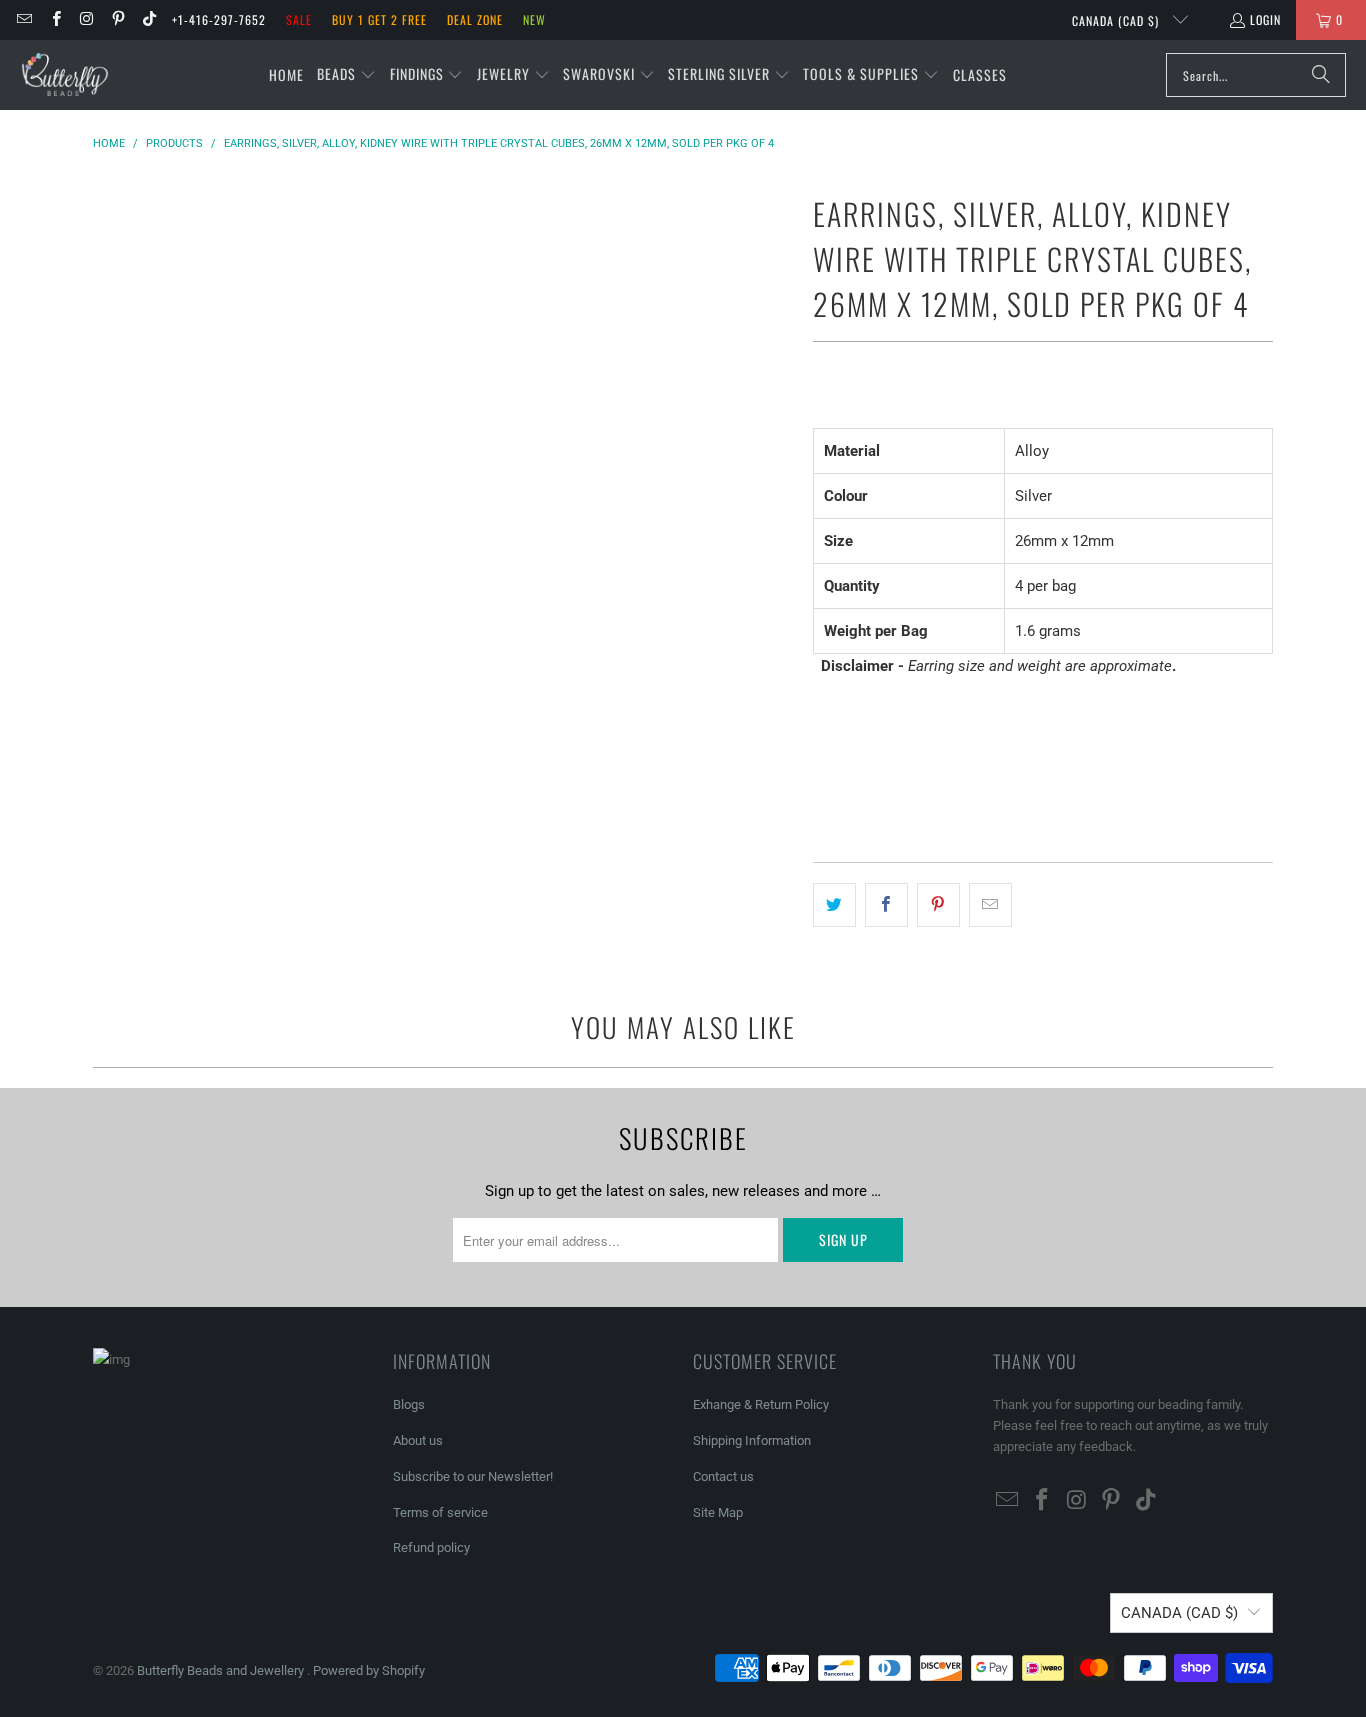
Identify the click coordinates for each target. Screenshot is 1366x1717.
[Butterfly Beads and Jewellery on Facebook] (54, 19)
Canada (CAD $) (1117, 20)
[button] (346, 75)
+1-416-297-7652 (219, 19)
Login (1265, 19)
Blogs (409, 1404)
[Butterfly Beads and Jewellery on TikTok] (148, 19)
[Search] (1321, 75)
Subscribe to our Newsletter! (473, 1476)
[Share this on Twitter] (834, 905)
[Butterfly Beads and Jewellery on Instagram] (86, 19)
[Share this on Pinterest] (938, 905)
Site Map (718, 1512)
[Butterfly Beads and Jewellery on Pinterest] (117, 19)
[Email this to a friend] (990, 905)
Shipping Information (752, 1440)
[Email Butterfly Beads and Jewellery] (23, 19)
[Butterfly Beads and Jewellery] (65, 75)
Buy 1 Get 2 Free (379, 19)
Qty (823, 704)
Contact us (723, 1476)
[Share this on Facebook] (886, 905)
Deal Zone (475, 19)
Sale (299, 19)
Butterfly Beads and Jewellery (222, 1670)
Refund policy (431, 1547)
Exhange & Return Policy (761, 1404)
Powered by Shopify (369, 1670)
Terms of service (440, 1512)
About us (418, 1440)
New (534, 19)
